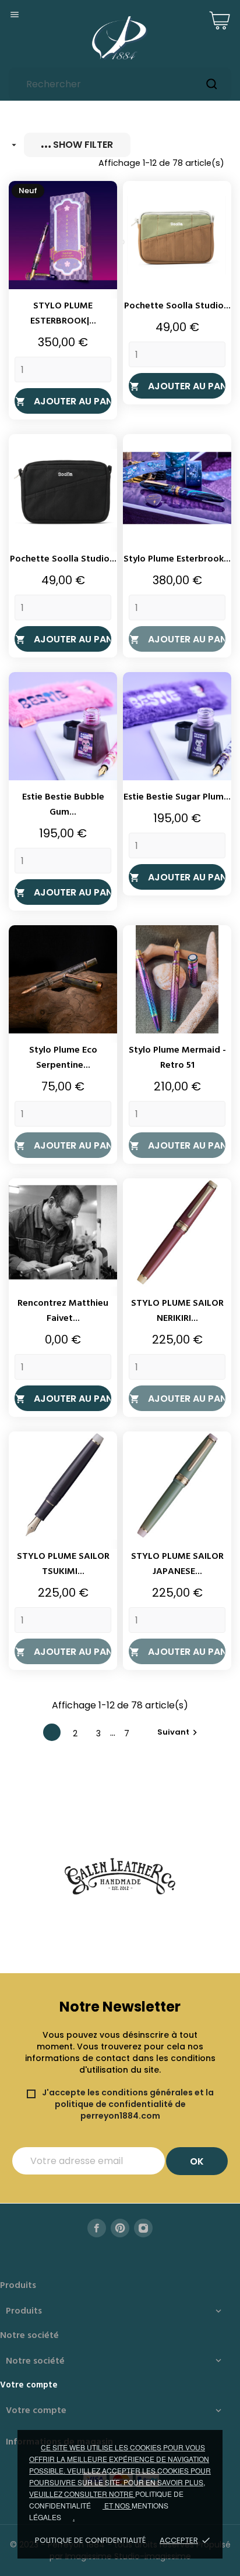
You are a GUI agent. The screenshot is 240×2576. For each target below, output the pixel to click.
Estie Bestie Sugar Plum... (177, 797)
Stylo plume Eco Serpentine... (63, 1058)
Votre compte (29, 2385)
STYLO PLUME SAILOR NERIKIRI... (177, 1311)
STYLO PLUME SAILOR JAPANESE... (177, 1564)
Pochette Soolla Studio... (177, 306)
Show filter (82, 145)
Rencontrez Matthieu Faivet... (63, 1311)
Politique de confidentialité (90, 2540)
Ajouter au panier (63, 401)
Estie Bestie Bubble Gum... (63, 805)
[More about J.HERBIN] (120, 1877)
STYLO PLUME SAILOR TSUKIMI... (63, 1564)
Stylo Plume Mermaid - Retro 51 (177, 1058)
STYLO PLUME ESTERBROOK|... (63, 314)
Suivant (179, 1732)
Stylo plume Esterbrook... (177, 559)
